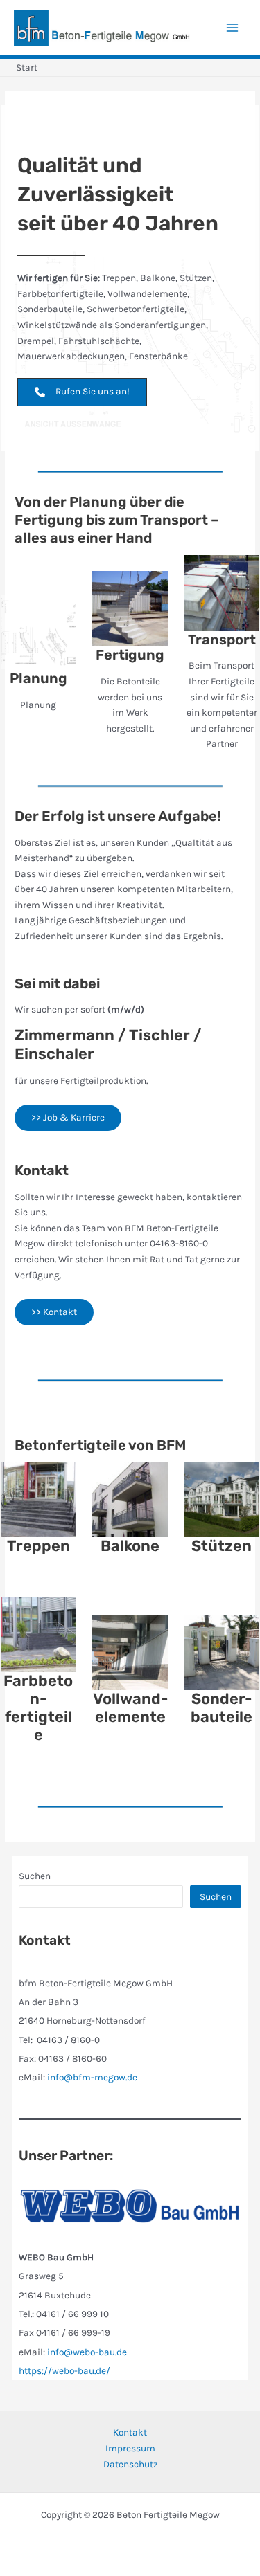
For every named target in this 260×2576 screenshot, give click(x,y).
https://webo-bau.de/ (64, 2370)
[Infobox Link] (38, 661)
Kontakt (130, 2432)
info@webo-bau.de (87, 2352)
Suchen (35, 1876)
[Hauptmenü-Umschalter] (233, 28)
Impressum (130, 2448)
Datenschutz (130, 2464)
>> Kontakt (54, 1312)
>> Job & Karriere (68, 1117)
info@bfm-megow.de (92, 2077)
